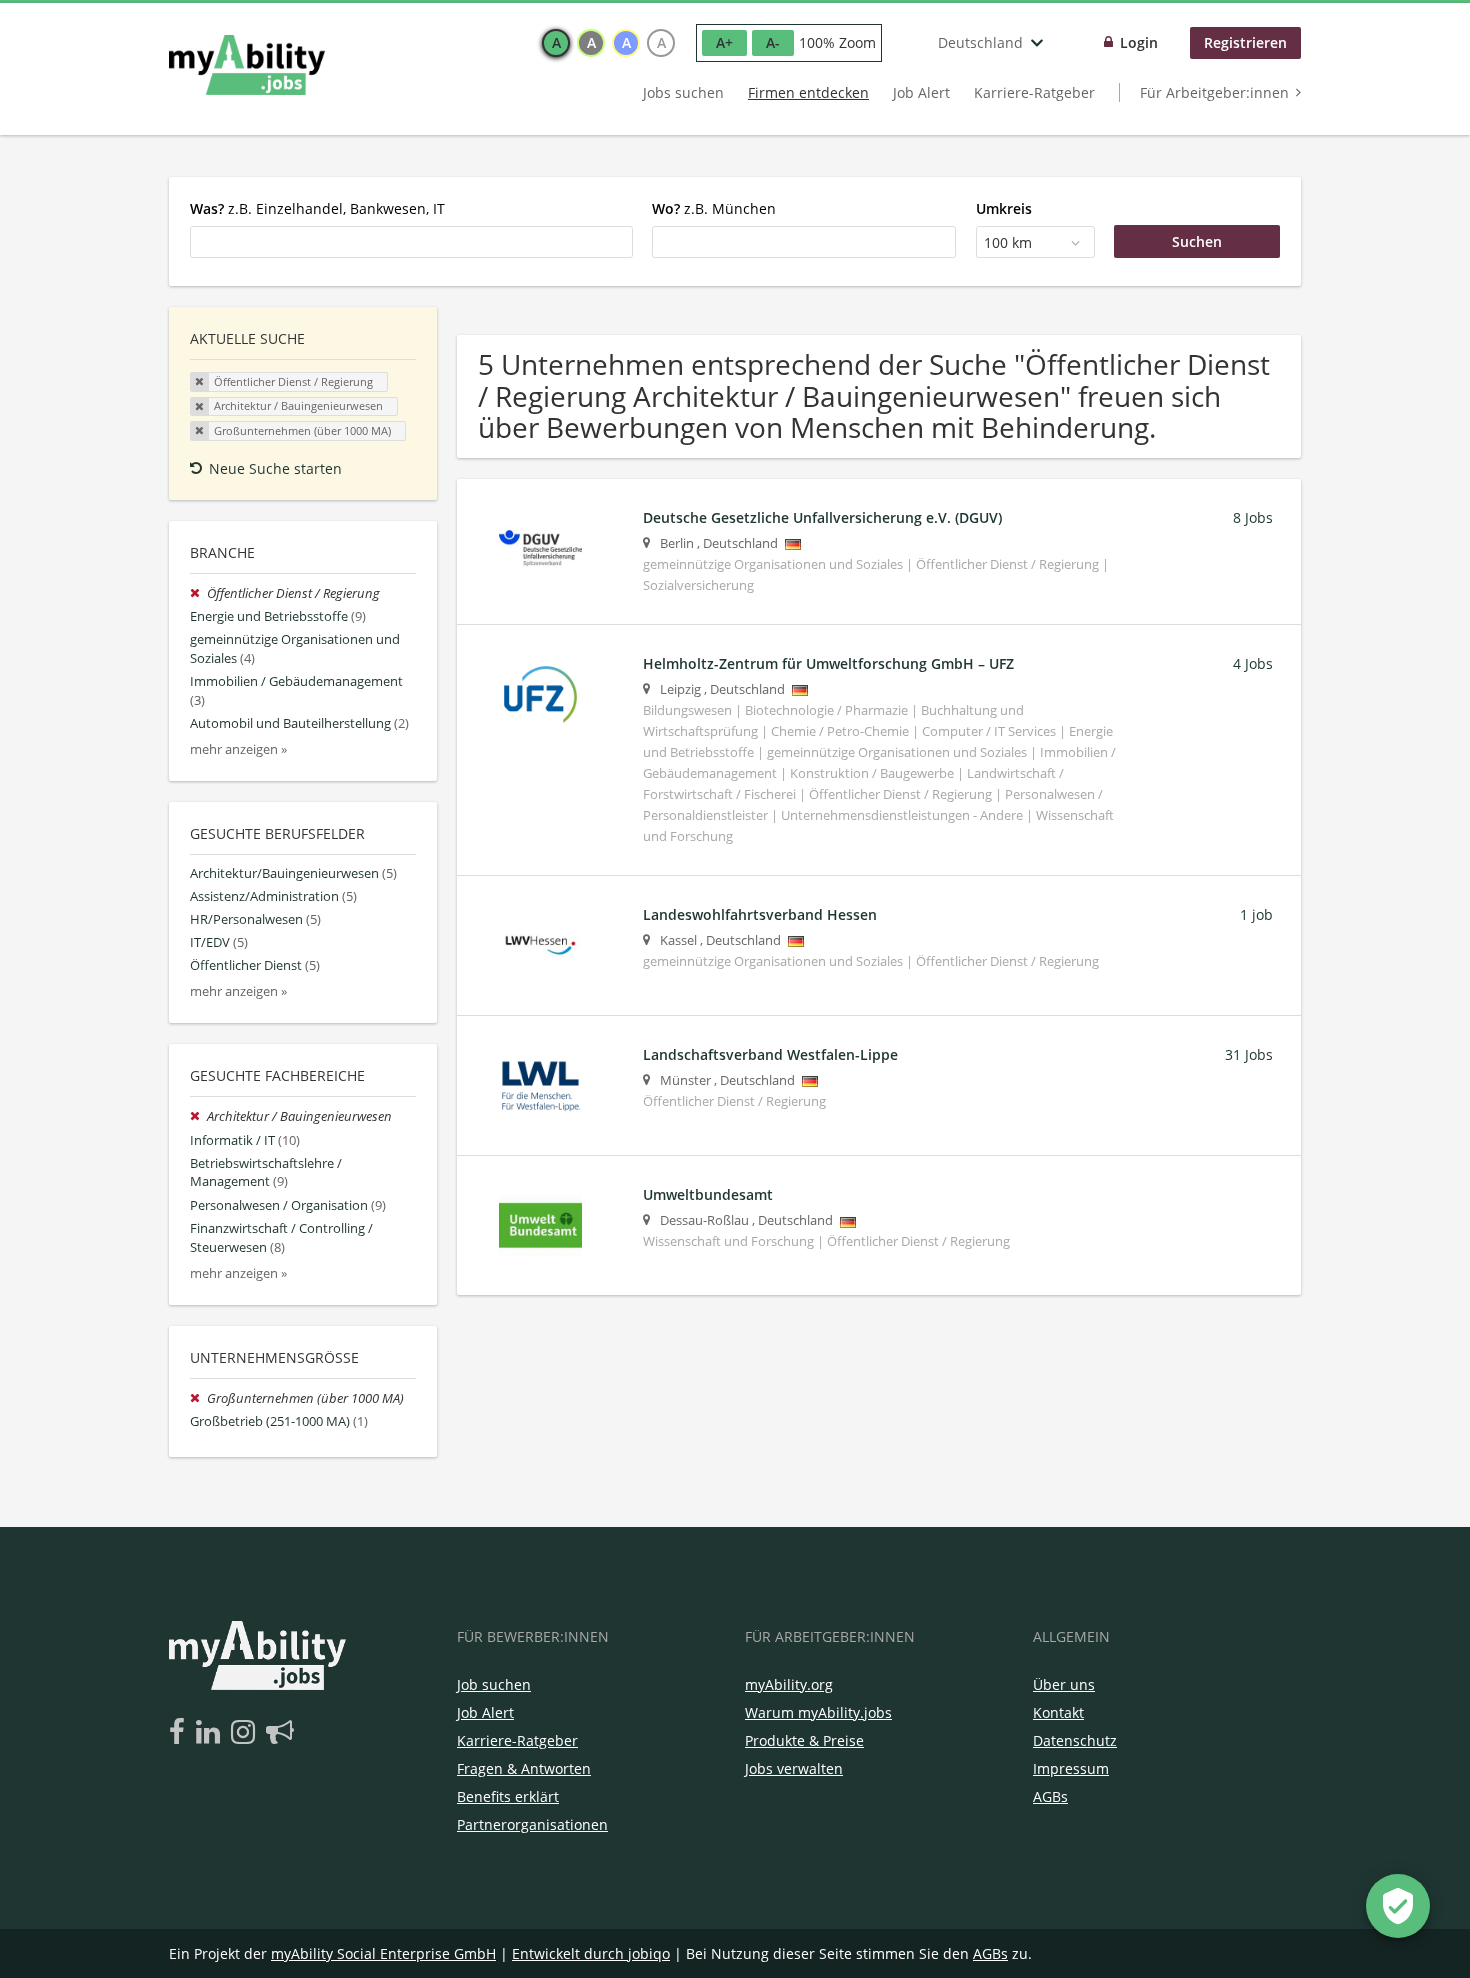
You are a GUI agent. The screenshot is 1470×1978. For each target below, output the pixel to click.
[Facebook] (180, 1733)
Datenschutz (1075, 1740)
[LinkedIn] (211, 1733)
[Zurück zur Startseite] (247, 65)
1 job (1256, 914)
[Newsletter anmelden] (280, 1733)
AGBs (1050, 1796)
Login (1139, 42)
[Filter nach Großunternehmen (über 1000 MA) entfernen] (198, 1398)
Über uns (1064, 1684)
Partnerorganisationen (532, 1824)
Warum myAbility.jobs (818, 1712)
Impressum (1071, 1768)
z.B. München (714, 208)
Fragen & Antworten (524, 1768)
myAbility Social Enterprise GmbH (383, 1953)
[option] (556, 43)
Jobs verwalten (794, 1768)
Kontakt (1058, 1712)
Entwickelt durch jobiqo (591, 1953)
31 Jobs (1249, 1054)
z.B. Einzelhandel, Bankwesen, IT (317, 208)
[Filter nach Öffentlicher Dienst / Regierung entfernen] (198, 593)
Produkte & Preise (804, 1740)
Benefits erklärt (508, 1796)
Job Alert (921, 92)
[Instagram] (246, 1733)
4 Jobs (1253, 663)
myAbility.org (789, 1684)
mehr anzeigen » (238, 749)
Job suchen (494, 1684)
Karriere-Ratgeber (1034, 92)
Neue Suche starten (275, 468)
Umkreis (1004, 208)
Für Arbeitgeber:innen (1214, 92)
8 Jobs (1253, 517)
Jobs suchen (683, 92)
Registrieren (1245, 42)
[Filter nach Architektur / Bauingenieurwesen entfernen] (198, 1116)
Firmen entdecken (808, 92)
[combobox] (411, 242)
